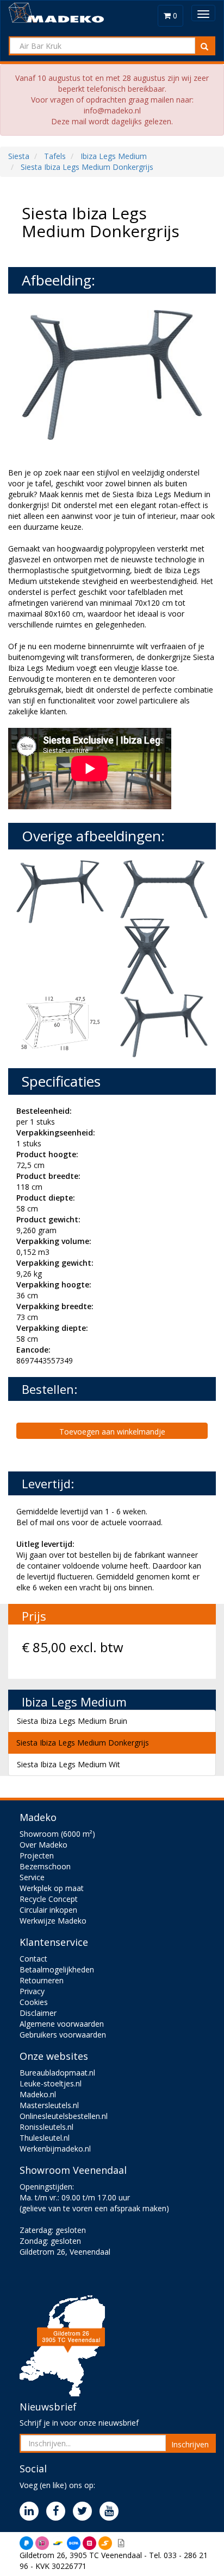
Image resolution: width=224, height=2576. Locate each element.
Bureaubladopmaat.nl (57, 2073)
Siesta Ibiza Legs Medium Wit (69, 1764)
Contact (33, 1959)
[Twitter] (85, 2512)
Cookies (34, 2002)
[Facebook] (58, 2512)
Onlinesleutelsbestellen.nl (64, 2116)
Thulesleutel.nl (45, 2138)
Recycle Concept (49, 1899)
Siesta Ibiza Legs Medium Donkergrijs (83, 1743)
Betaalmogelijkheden (57, 1969)
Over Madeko (43, 1845)
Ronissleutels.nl (46, 2127)
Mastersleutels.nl (49, 2105)
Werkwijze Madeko (53, 1921)
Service (32, 1877)
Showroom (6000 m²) (57, 1834)
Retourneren (42, 1980)
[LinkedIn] (32, 2512)
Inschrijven (190, 2444)
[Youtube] (112, 2512)
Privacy (32, 1991)
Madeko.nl (38, 2094)
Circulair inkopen (48, 1910)
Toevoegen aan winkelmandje (112, 1432)
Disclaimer (38, 2013)
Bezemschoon (45, 1866)
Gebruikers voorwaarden (63, 2035)
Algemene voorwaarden (62, 2024)
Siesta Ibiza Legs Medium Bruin (72, 1721)
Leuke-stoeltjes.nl (51, 2083)
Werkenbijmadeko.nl (55, 2149)
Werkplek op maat (52, 1888)
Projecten (37, 1855)
